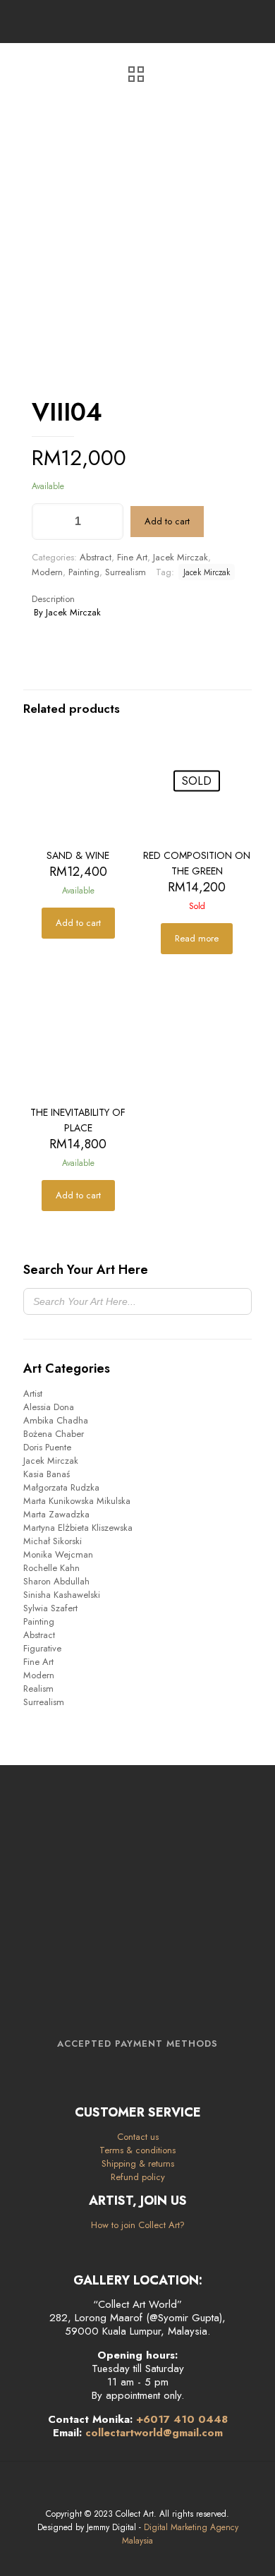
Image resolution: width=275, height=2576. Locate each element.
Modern (47, 572)
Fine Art (132, 557)
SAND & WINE (78, 855)
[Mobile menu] (256, 21)
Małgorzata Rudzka (61, 1487)
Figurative (42, 1648)
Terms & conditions (137, 2150)
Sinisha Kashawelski (62, 1595)
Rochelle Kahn (51, 1568)
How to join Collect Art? (138, 2225)
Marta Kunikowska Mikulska (77, 1501)
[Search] (237, 1301)
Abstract (96, 557)
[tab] (137, 599)
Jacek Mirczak (181, 557)
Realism (38, 1689)
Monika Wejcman (58, 1554)
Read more (197, 938)
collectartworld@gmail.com (154, 2433)
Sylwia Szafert (50, 1608)
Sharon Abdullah (56, 1581)
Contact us (138, 2137)
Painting (84, 572)
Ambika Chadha (56, 1420)
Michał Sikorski (53, 1541)
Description (53, 599)
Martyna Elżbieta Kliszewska (78, 1528)
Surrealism (126, 572)
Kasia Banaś (47, 1474)
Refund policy (138, 2177)
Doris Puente (47, 1447)
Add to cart (167, 521)
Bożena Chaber (54, 1434)
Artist (33, 1394)
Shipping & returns (138, 2163)
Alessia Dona (49, 1407)
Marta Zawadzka (56, 1514)
